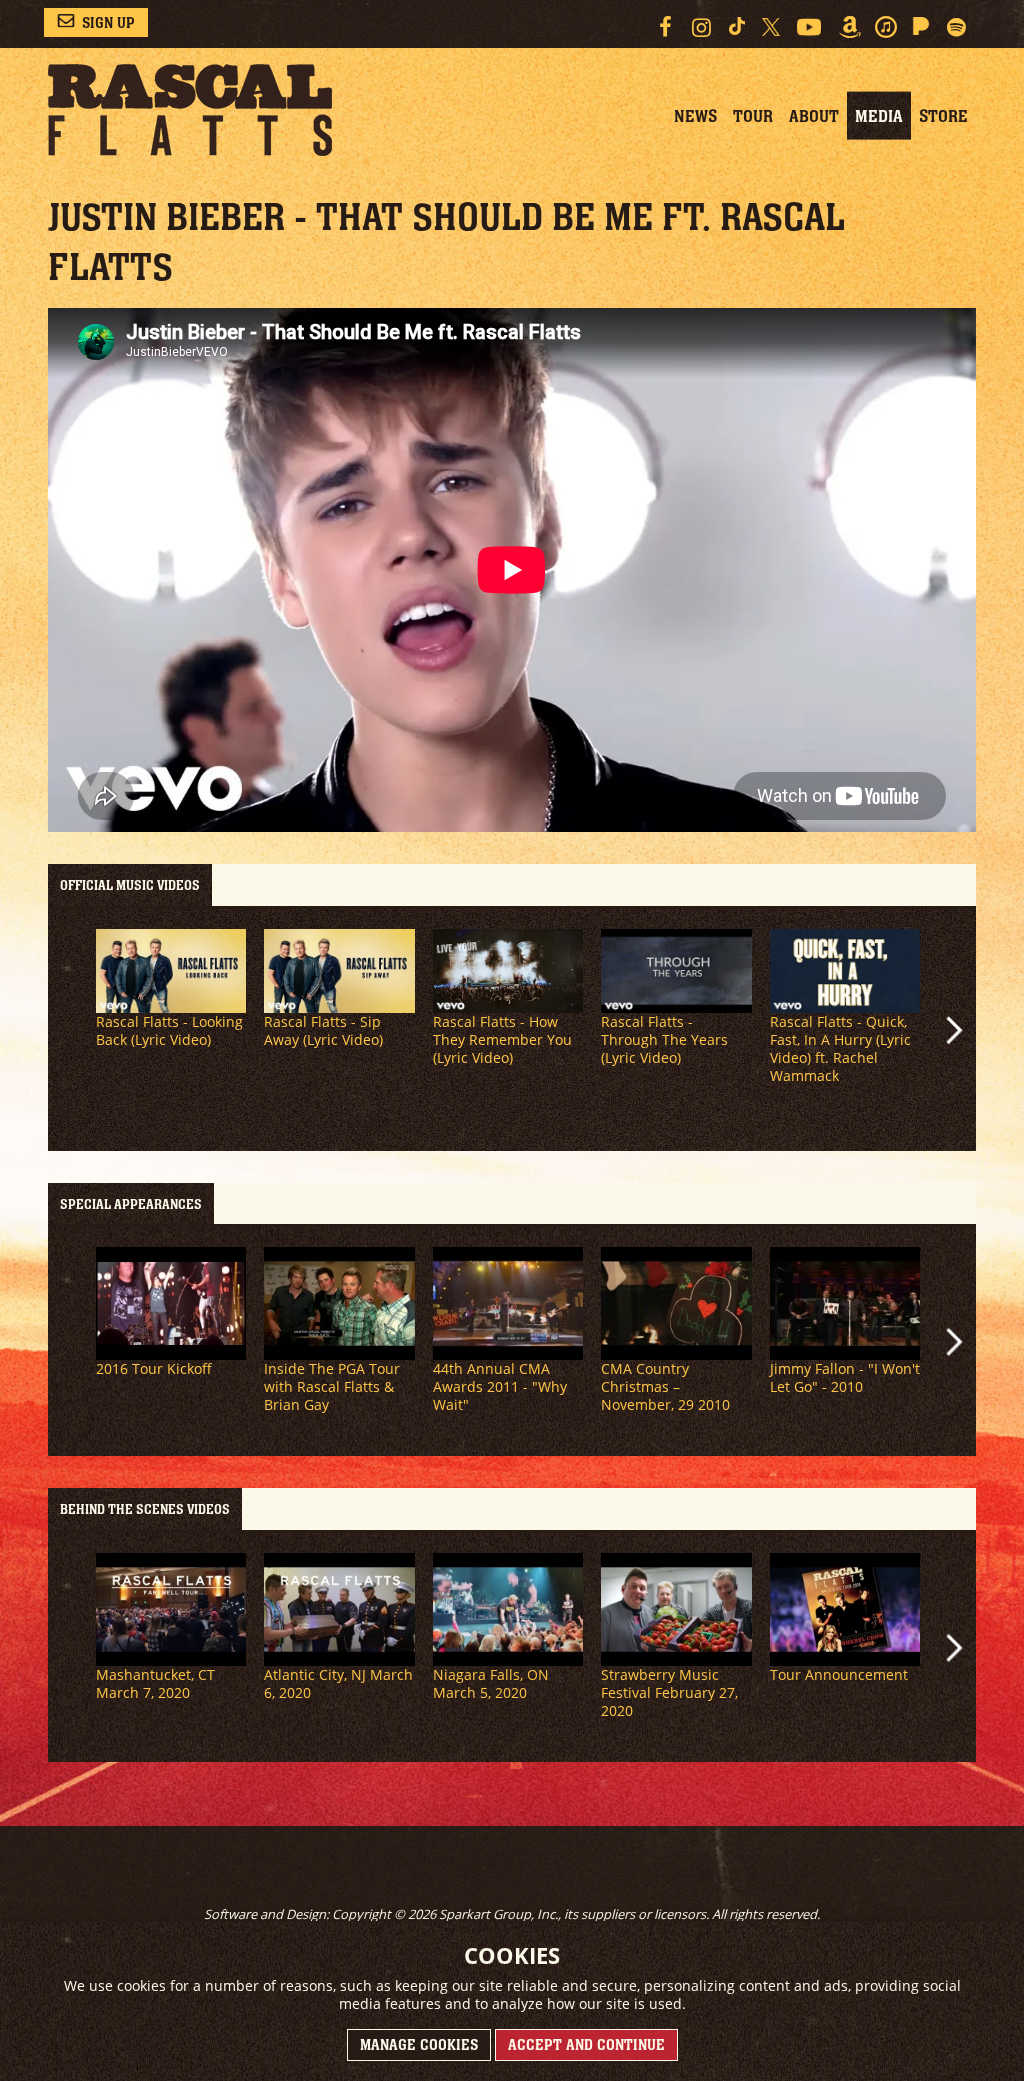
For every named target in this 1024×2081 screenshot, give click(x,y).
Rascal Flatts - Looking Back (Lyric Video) (169, 1030)
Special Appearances (131, 1204)
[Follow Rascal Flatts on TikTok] (737, 26)
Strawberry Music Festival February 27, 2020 (669, 1692)
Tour (753, 116)
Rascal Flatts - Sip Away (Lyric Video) (323, 1030)
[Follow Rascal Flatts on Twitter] (770, 26)
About (814, 116)
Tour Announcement (839, 1674)
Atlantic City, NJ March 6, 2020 (338, 1683)
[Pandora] (921, 26)
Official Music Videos (130, 885)
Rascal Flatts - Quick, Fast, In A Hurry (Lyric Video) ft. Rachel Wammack (840, 1048)
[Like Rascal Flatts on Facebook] (665, 26)
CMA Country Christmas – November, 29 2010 (665, 1386)
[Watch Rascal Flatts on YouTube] (809, 27)
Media (879, 116)
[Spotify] (957, 26)
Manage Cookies (419, 2044)
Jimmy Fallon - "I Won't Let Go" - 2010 (845, 1377)
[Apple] (886, 26)
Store (943, 116)
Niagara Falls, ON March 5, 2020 (491, 1683)
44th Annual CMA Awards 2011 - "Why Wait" (500, 1386)
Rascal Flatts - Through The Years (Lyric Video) (664, 1039)
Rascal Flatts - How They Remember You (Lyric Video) (502, 1039)
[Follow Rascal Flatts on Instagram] (702, 26)
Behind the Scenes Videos (145, 1509)
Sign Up (108, 22)
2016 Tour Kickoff (154, 1368)
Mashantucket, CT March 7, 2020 (155, 1683)
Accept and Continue (586, 2044)
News (695, 116)
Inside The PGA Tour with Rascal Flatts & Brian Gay (332, 1386)
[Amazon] (850, 26)
